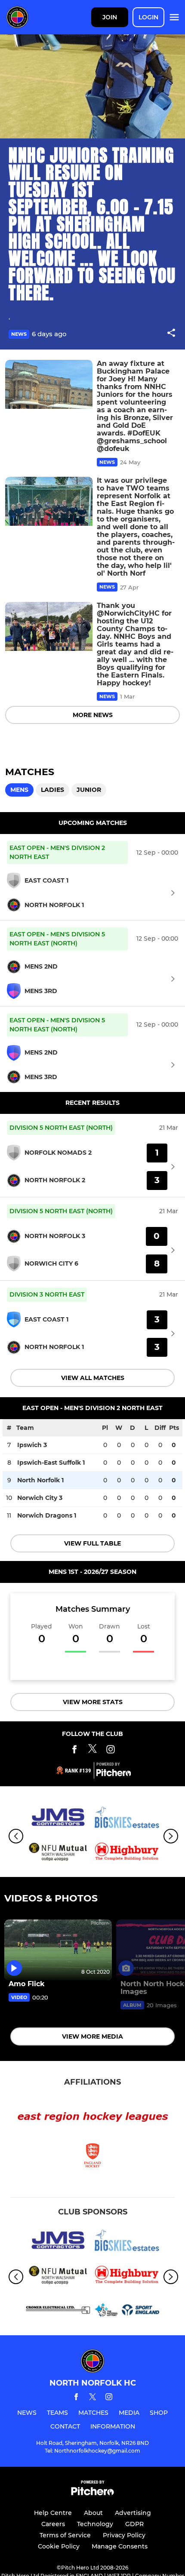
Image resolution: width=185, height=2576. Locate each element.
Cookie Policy (59, 2546)
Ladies (52, 790)
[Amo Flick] (58, 1950)
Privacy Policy (124, 2535)
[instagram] (109, 2398)
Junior (89, 790)
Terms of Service (65, 2535)
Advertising (133, 2513)
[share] (171, 334)
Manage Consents (120, 2546)
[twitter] (92, 2398)
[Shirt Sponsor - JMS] (58, 1819)
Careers (53, 2524)
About (93, 2513)
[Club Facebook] (74, 1751)
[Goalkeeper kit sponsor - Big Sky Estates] (127, 1819)
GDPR (134, 2524)
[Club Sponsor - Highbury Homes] (127, 1854)
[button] (171, 334)
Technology (95, 2524)
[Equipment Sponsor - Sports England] (127, 2311)
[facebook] (76, 2398)
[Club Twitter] (92, 1751)
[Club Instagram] (111, 1751)
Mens (19, 790)
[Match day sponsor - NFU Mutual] (58, 1854)
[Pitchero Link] (114, 1774)
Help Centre (53, 2513)
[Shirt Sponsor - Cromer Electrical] (58, 2311)
